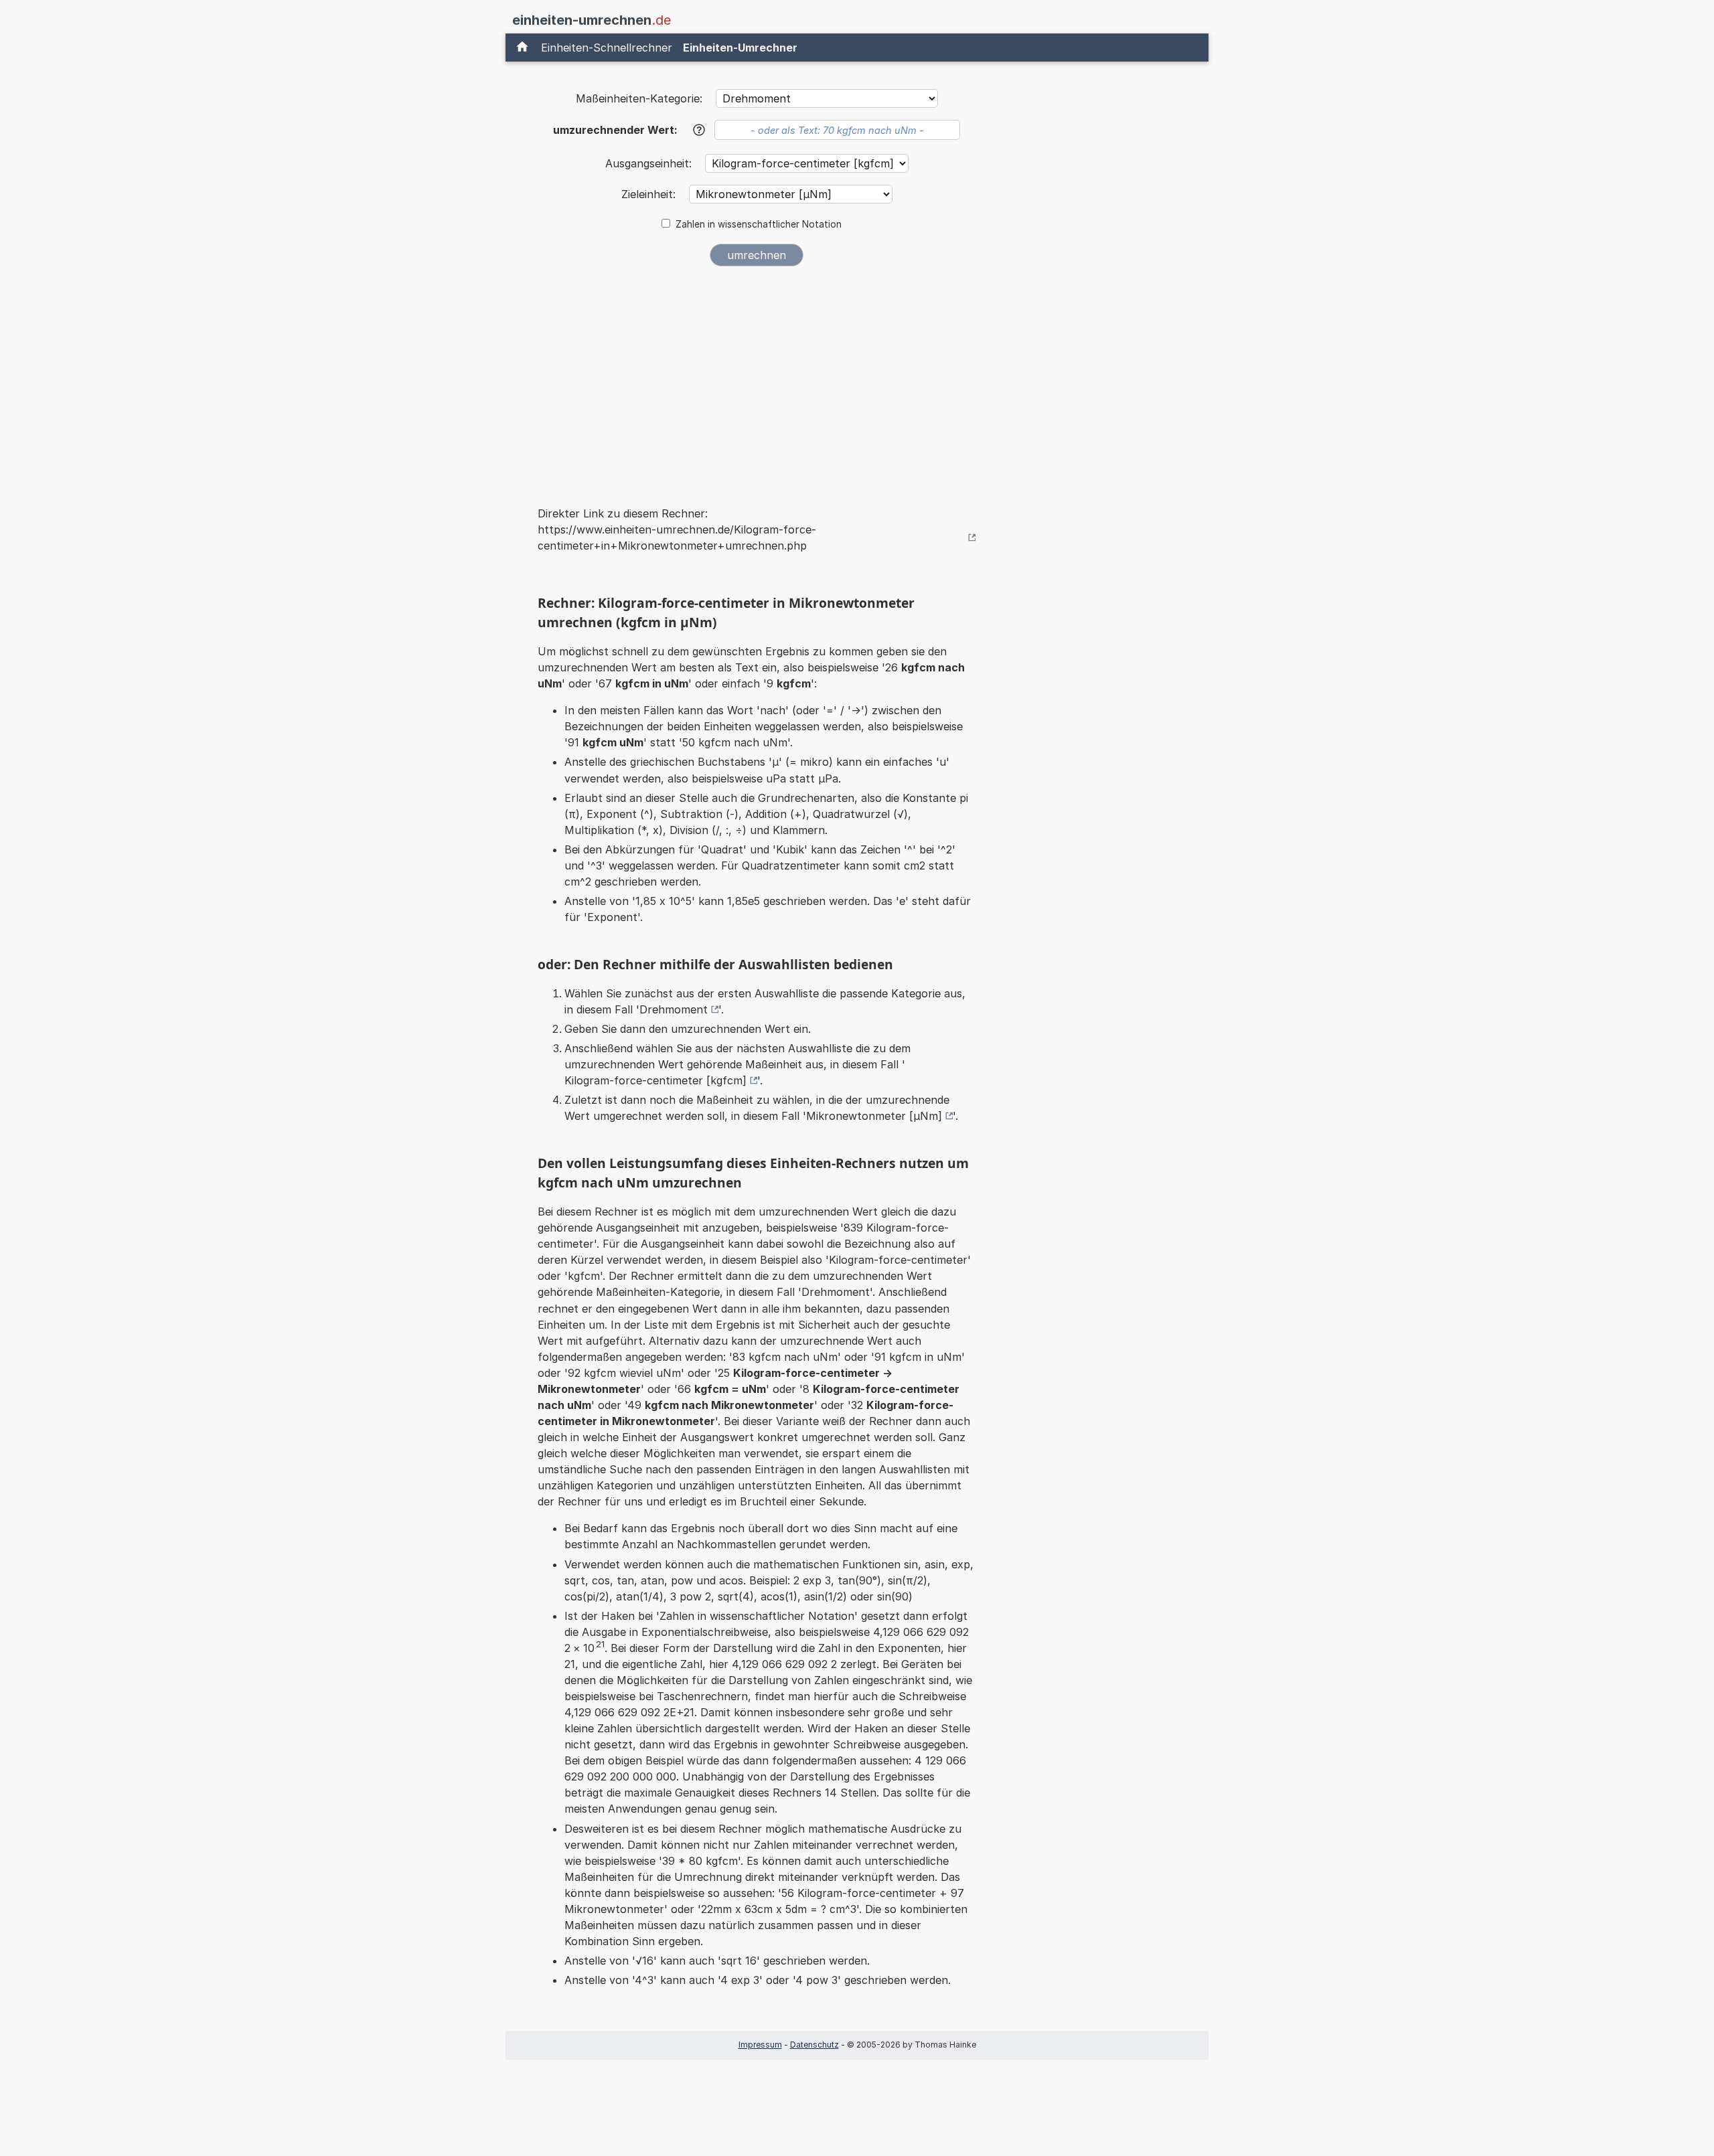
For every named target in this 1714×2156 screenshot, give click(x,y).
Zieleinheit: (650, 194)
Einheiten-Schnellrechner (607, 48)
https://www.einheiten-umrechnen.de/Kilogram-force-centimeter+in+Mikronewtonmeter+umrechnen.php (677, 537)
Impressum (760, 2045)
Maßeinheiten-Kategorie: (639, 98)
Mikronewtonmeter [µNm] (874, 1116)
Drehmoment (674, 1009)
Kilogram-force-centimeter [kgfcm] (655, 1080)
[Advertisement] (757, 378)
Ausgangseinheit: (650, 163)
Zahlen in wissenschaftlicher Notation (759, 224)
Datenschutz (814, 2045)
